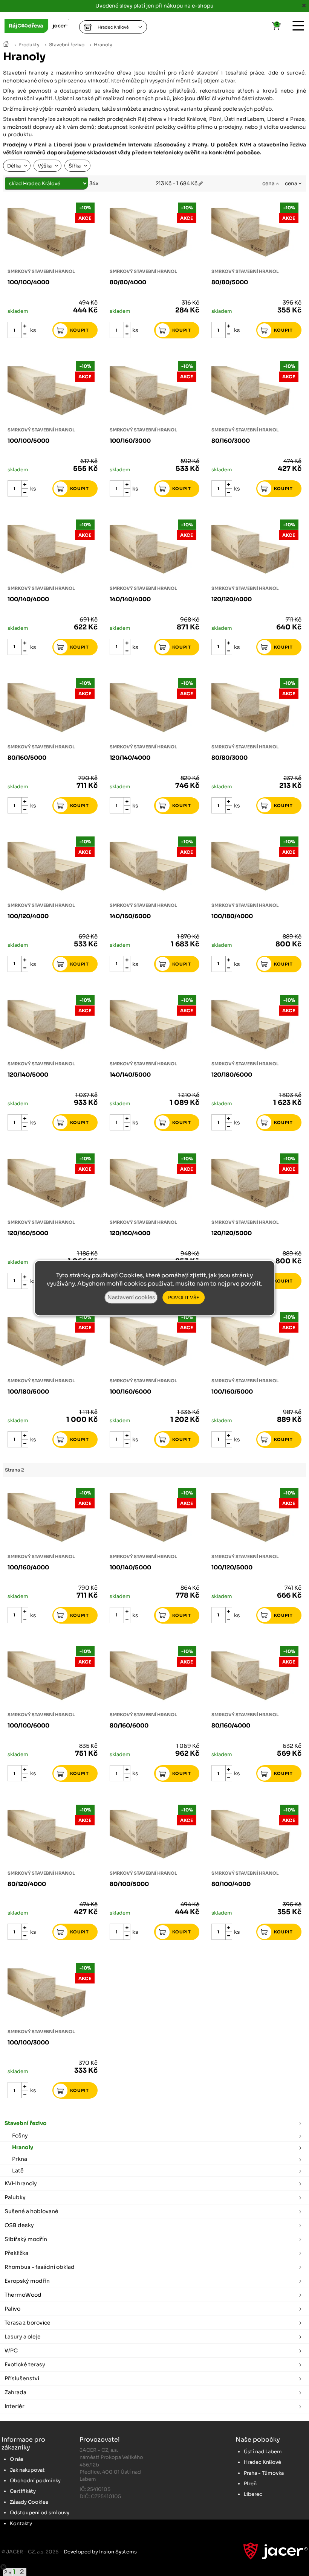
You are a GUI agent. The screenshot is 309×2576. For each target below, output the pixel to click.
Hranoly (103, 45)
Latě (18, 2171)
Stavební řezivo (67, 45)
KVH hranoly (21, 2183)
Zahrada (15, 2392)
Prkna (20, 2159)
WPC (11, 2351)
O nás (17, 2459)
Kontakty (21, 2523)
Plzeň (250, 2484)
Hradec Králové (262, 2462)
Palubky (15, 2197)
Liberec (253, 2494)
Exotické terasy (25, 2364)
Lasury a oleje (23, 2337)
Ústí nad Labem (263, 2452)
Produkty (29, 45)
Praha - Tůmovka (264, 2473)
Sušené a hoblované (31, 2211)
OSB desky (19, 2225)
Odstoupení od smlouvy (40, 2513)
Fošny (20, 2136)
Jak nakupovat (27, 2470)
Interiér (15, 2406)
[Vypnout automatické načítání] (3, 2567)
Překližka (16, 2253)
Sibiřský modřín (26, 2239)
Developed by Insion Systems (100, 2552)
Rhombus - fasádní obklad (40, 2267)
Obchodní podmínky (35, 2481)
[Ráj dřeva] (6, 45)
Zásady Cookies (29, 2502)
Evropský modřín (27, 2281)
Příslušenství (22, 2378)
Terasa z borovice (28, 2323)
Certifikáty (23, 2491)
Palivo (12, 2309)
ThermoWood (23, 2295)
